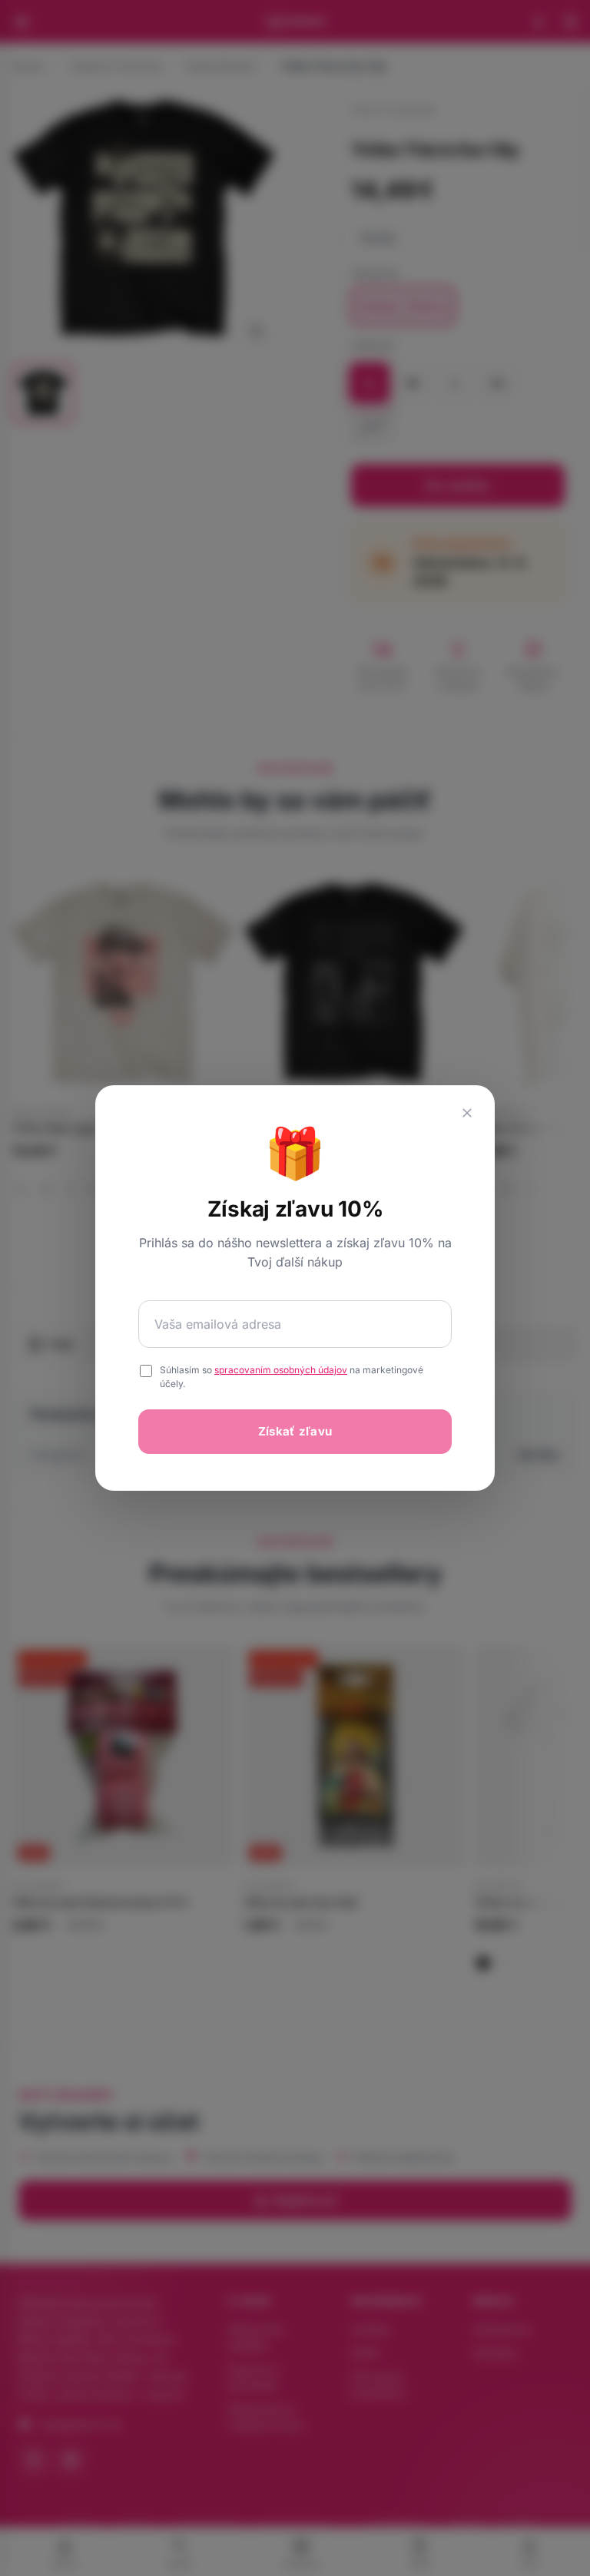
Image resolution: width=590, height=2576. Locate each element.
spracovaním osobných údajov (281, 1370)
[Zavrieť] (467, 1113)
